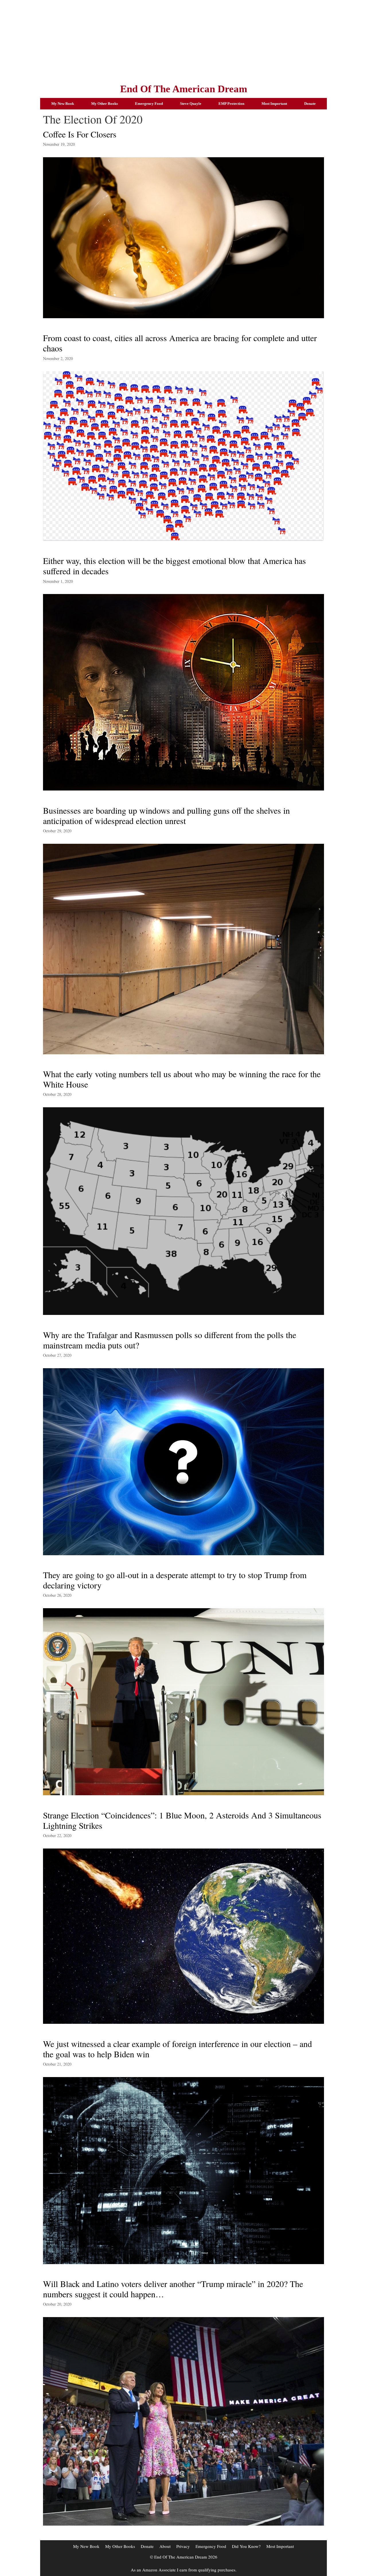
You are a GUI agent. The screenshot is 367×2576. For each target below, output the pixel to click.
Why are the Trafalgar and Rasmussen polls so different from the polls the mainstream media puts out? (170, 1340)
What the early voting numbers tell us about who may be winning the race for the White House (182, 1079)
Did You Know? (246, 2546)
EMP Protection (231, 104)
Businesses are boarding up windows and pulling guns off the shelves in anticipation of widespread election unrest (166, 815)
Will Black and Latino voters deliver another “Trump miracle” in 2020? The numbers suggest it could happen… (173, 2289)
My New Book (63, 104)
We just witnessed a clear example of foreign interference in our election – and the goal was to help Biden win (177, 2049)
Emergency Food (149, 104)
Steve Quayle (191, 104)
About (165, 2546)
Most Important (274, 104)
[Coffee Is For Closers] (183, 316)
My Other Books (105, 104)
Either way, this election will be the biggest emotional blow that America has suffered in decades (174, 566)
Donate (310, 104)
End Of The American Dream (184, 89)
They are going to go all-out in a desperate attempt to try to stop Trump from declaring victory (175, 1580)
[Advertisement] (183, 40)
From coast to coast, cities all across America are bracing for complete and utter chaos (180, 343)
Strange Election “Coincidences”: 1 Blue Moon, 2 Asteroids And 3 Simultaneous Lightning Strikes (182, 1820)
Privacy (183, 2546)
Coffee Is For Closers (80, 134)
